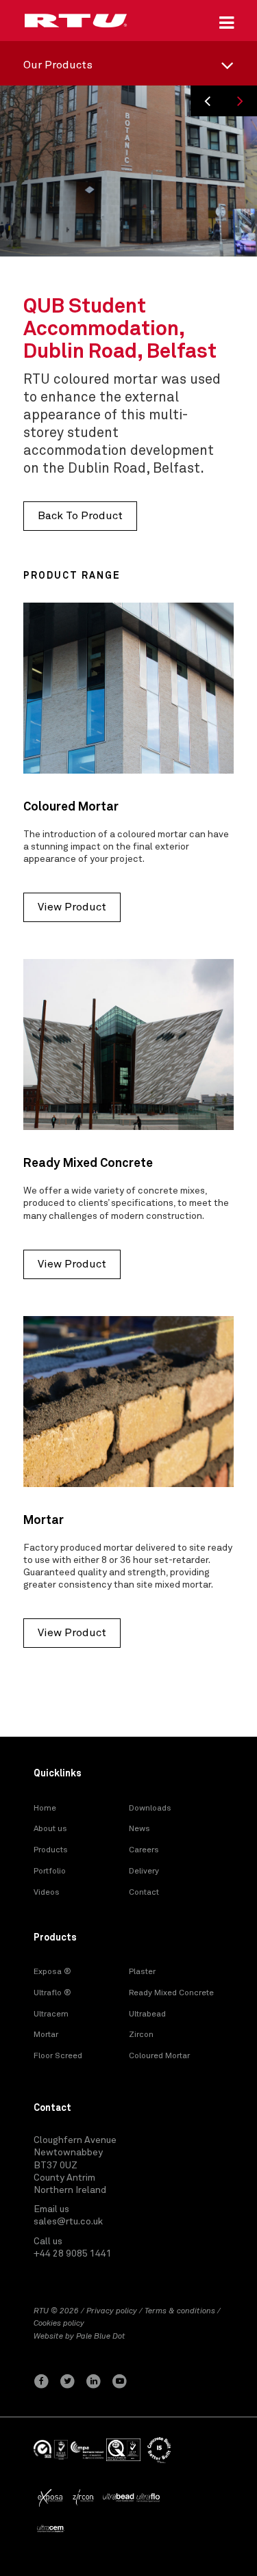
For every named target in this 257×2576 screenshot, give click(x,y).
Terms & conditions (180, 2311)
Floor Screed (58, 2056)
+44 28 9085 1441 (73, 2254)
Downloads (150, 1809)
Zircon (141, 2035)
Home (45, 1809)
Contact (144, 1893)
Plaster (142, 1972)
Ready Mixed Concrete (171, 1993)
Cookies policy (59, 2324)
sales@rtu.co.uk (68, 2222)
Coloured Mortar (159, 2056)
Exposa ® (52, 1972)
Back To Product (80, 516)
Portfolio (50, 1871)
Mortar (46, 2035)
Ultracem (51, 2014)
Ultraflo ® (52, 1993)
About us (50, 1829)
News (139, 1829)
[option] (128, 171)
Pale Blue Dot (101, 2337)
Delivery (144, 1871)
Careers (144, 1850)
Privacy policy (112, 2311)
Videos (47, 1893)
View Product (72, 907)
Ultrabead (147, 2014)
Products (51, 1850)
